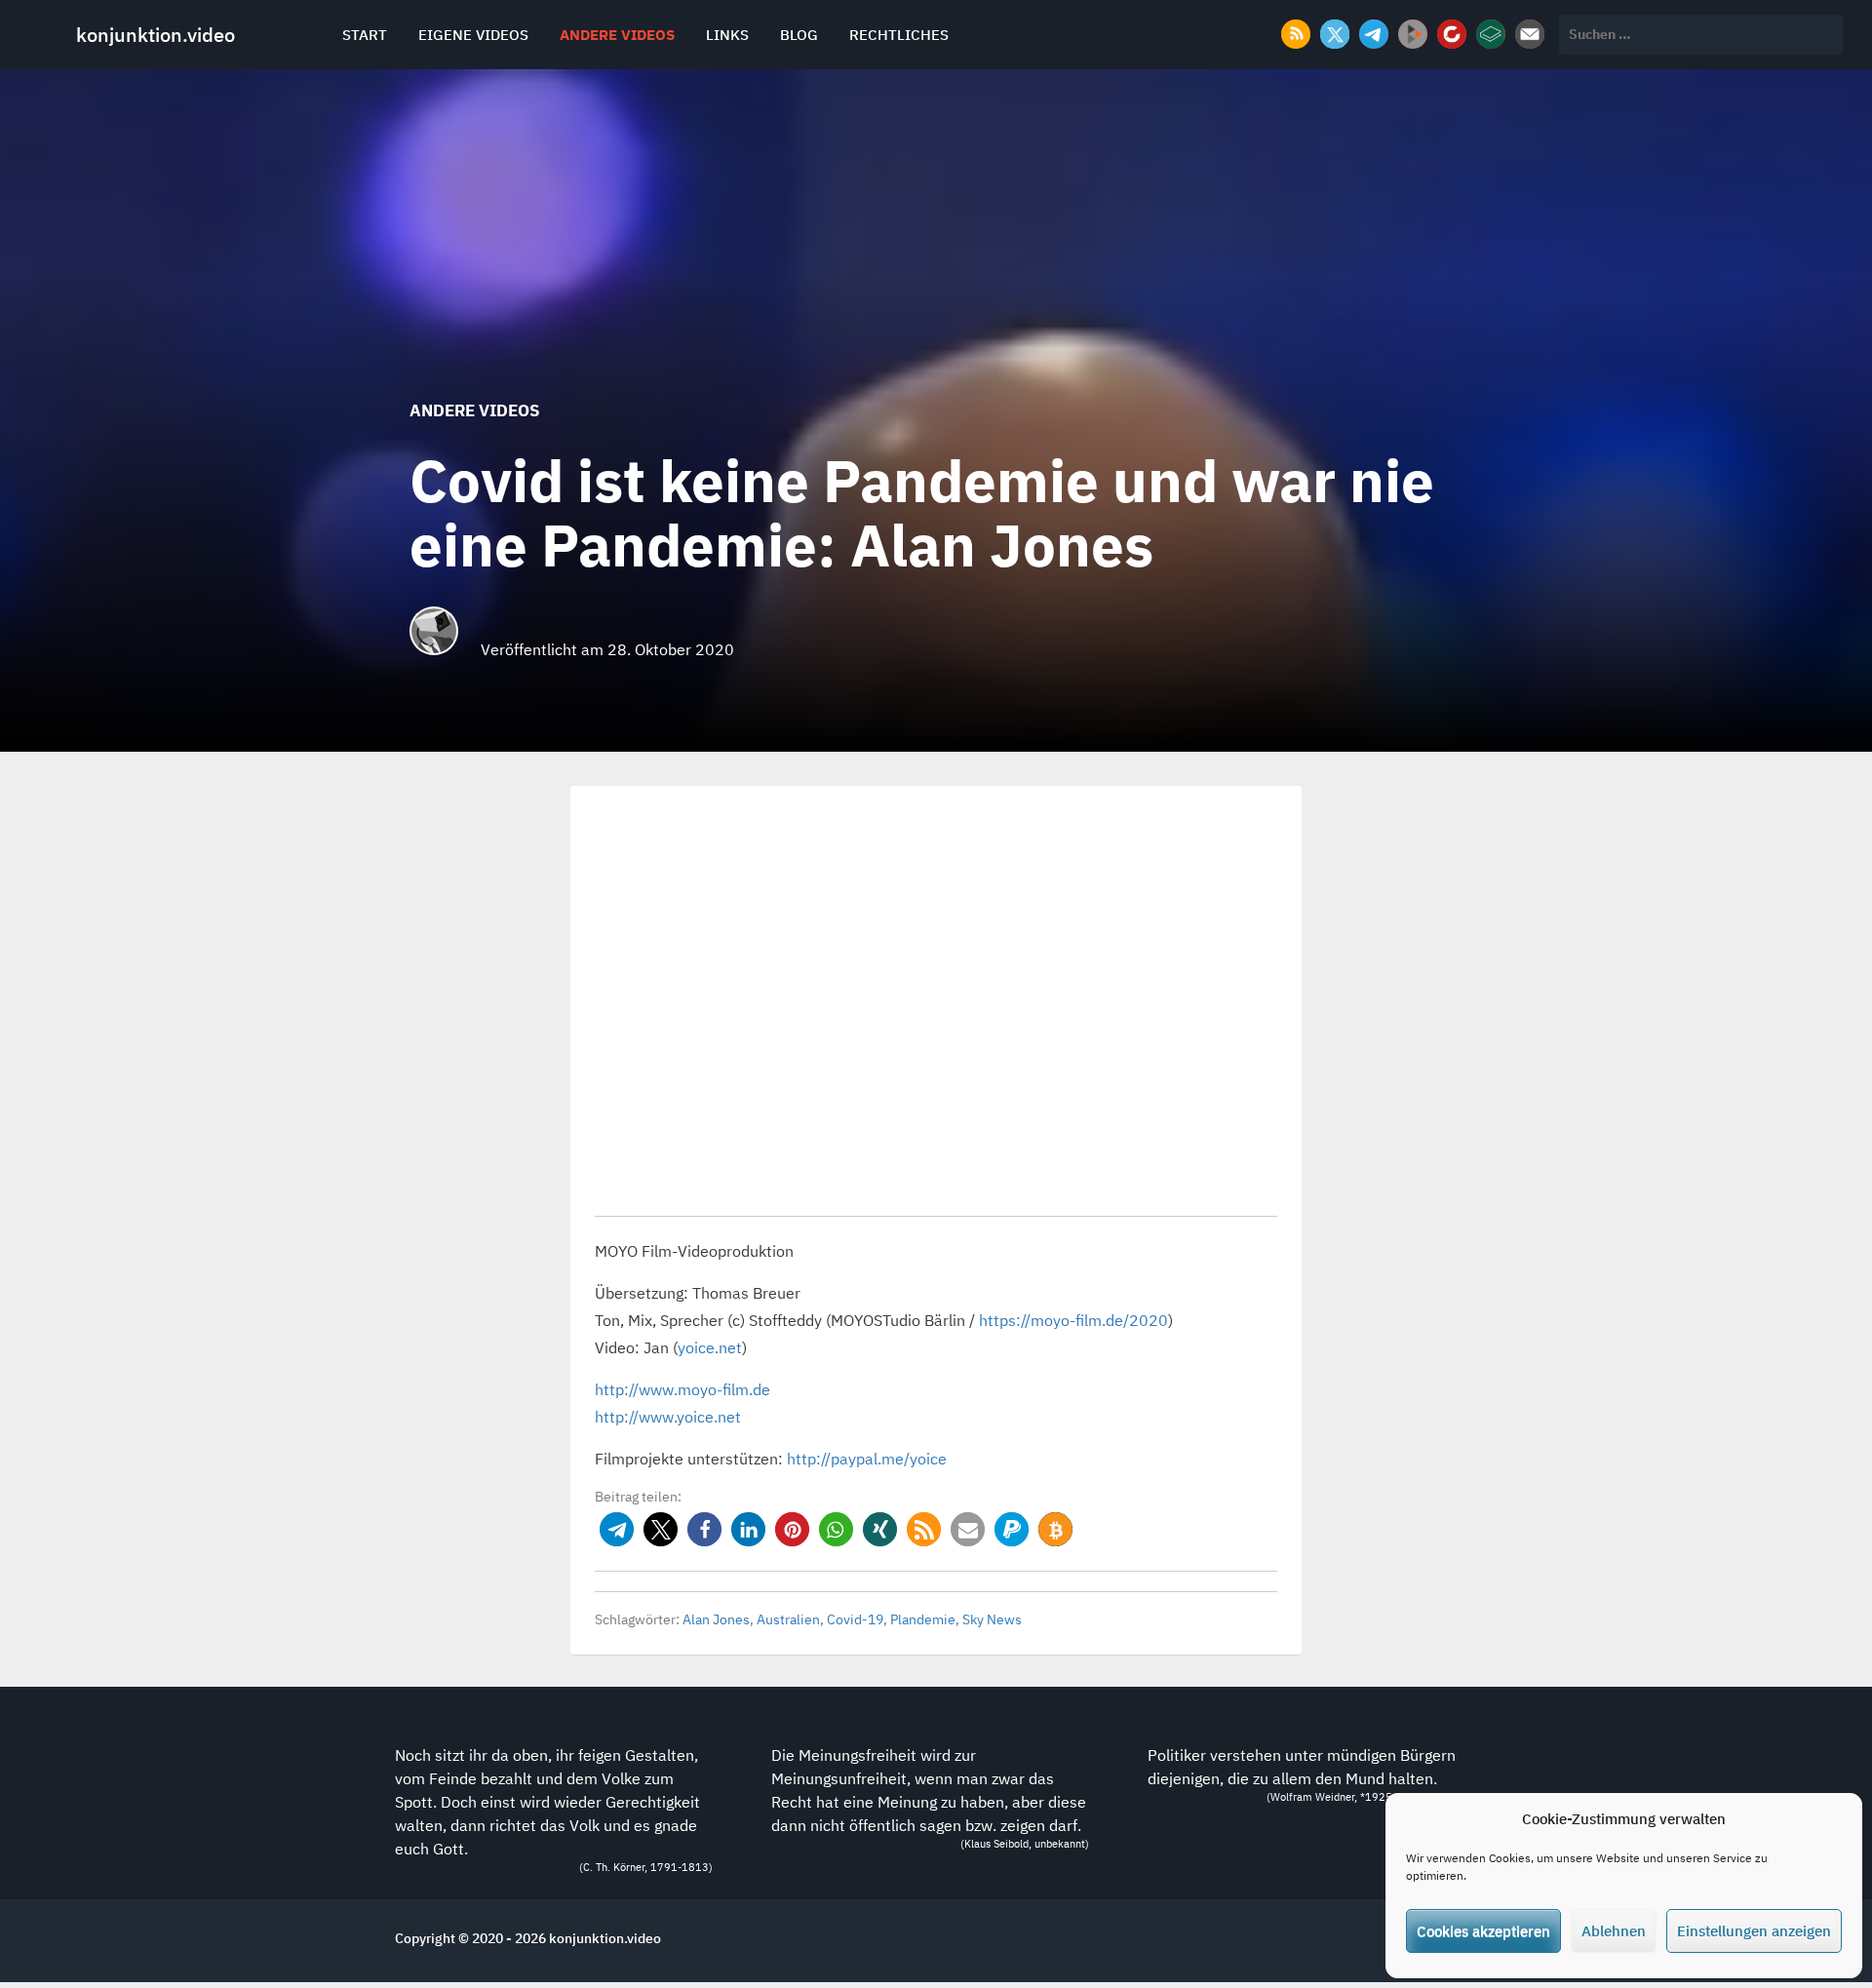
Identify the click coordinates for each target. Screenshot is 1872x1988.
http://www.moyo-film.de (682, 1389)
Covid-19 (855, 1619)
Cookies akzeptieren (1483, 1931)
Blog (799, 35)
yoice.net (710, 1347)
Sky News (992, 1619)
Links (727, 35)
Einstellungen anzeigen (1754, 1931)
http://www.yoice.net (668, 1417)
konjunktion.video (156, 35)
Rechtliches (899, 35)
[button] (617, 1529)
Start (365, 35)
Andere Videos (617, 35)
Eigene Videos (473, 35)
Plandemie (923, 1619)
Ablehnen (1614, 1931)
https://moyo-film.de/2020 (1073, 1320)
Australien (788, 1619)
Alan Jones (716, 1619)
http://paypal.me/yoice (867, 1459)
